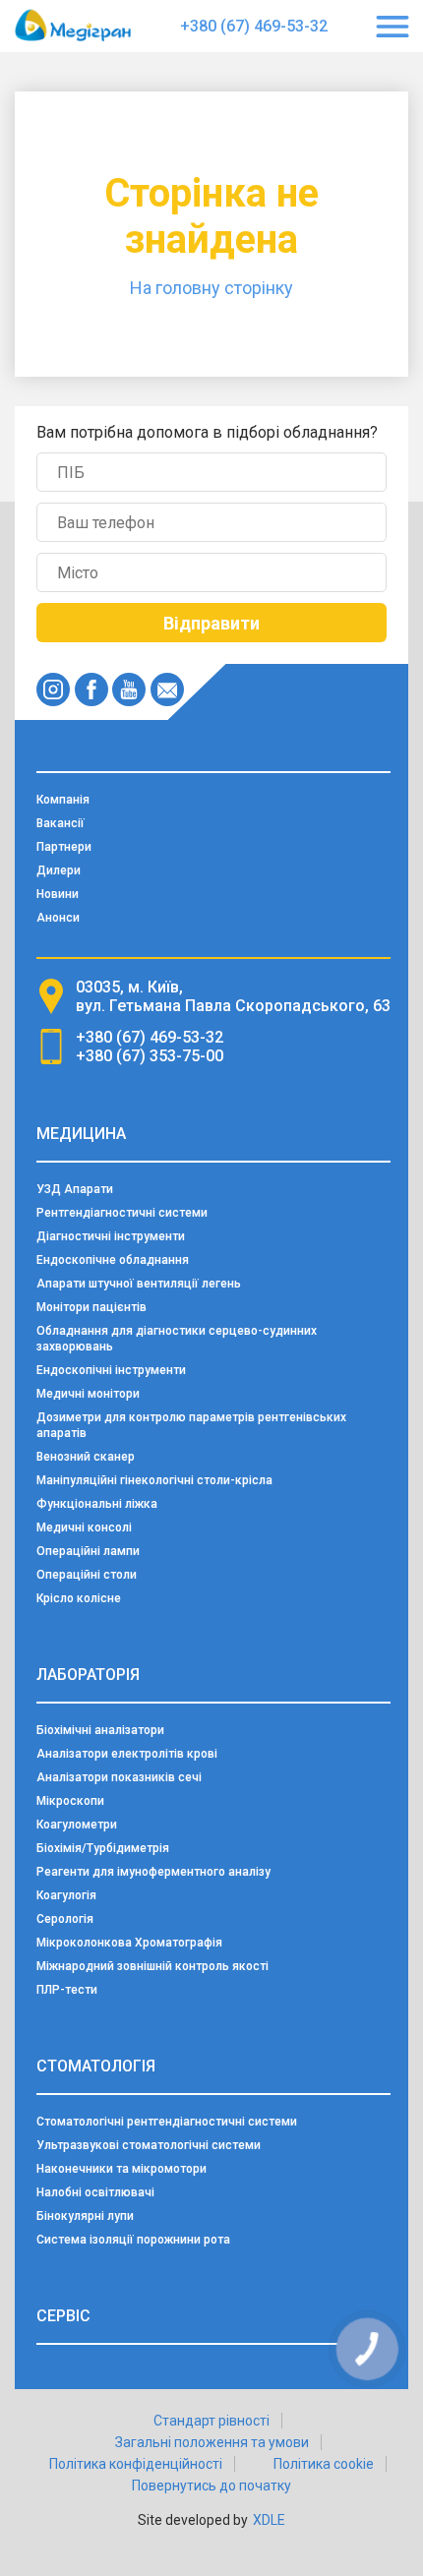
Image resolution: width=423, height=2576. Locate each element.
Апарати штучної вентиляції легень (139, 1284)
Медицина (81, 1134)
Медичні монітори (88, 1394)
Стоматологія (96, 2066)
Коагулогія (66, 1895)
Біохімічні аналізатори (100, 1730)
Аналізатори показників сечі (119, 1777)
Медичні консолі (84, 1528)
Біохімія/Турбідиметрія (103, 1848)
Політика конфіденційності (136, 2464)
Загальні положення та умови (212, 2442)
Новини (58, 894)
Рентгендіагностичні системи (122, 1213)
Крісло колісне (79, 1598)
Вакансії (60, 823)
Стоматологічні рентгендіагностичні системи (167, 2122)
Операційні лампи (88, 1551)
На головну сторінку (211, 288)
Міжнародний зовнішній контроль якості (152, 1966)
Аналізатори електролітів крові (127, 1754)
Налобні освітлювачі (95, 2192)
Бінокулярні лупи (85, 2216)
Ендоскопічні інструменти (111, 1370)
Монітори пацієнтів (91, 1307)
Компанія (63, 800)
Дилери (59, 870)
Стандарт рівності (211, 2421)
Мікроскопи (70, 1801)
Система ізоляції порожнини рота (133, 2240)
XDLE (269, 2520)
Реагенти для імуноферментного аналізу (153, 1872)
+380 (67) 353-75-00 (150, 1056)
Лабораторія (88, 1675)
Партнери (64, 847)
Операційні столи (87, 1575)
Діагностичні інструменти (111, 1236)
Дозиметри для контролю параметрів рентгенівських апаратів (191, 1425)
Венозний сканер (86, 1457)
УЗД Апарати (75, 1189)
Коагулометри (77, 1825)
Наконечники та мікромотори (121, 2169)
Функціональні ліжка (97, 1504)
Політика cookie (324, 2464)
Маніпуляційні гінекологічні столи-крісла (154, 1480)
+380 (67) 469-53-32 (254, 26)
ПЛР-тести (67, 1990)
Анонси (58, 918)
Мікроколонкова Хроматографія (129, 1943)
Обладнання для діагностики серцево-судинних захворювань (177, 1339)
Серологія (65, 1919)
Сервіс (63, 2316)
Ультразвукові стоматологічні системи (149, 2145)
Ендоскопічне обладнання (113, 1260)
